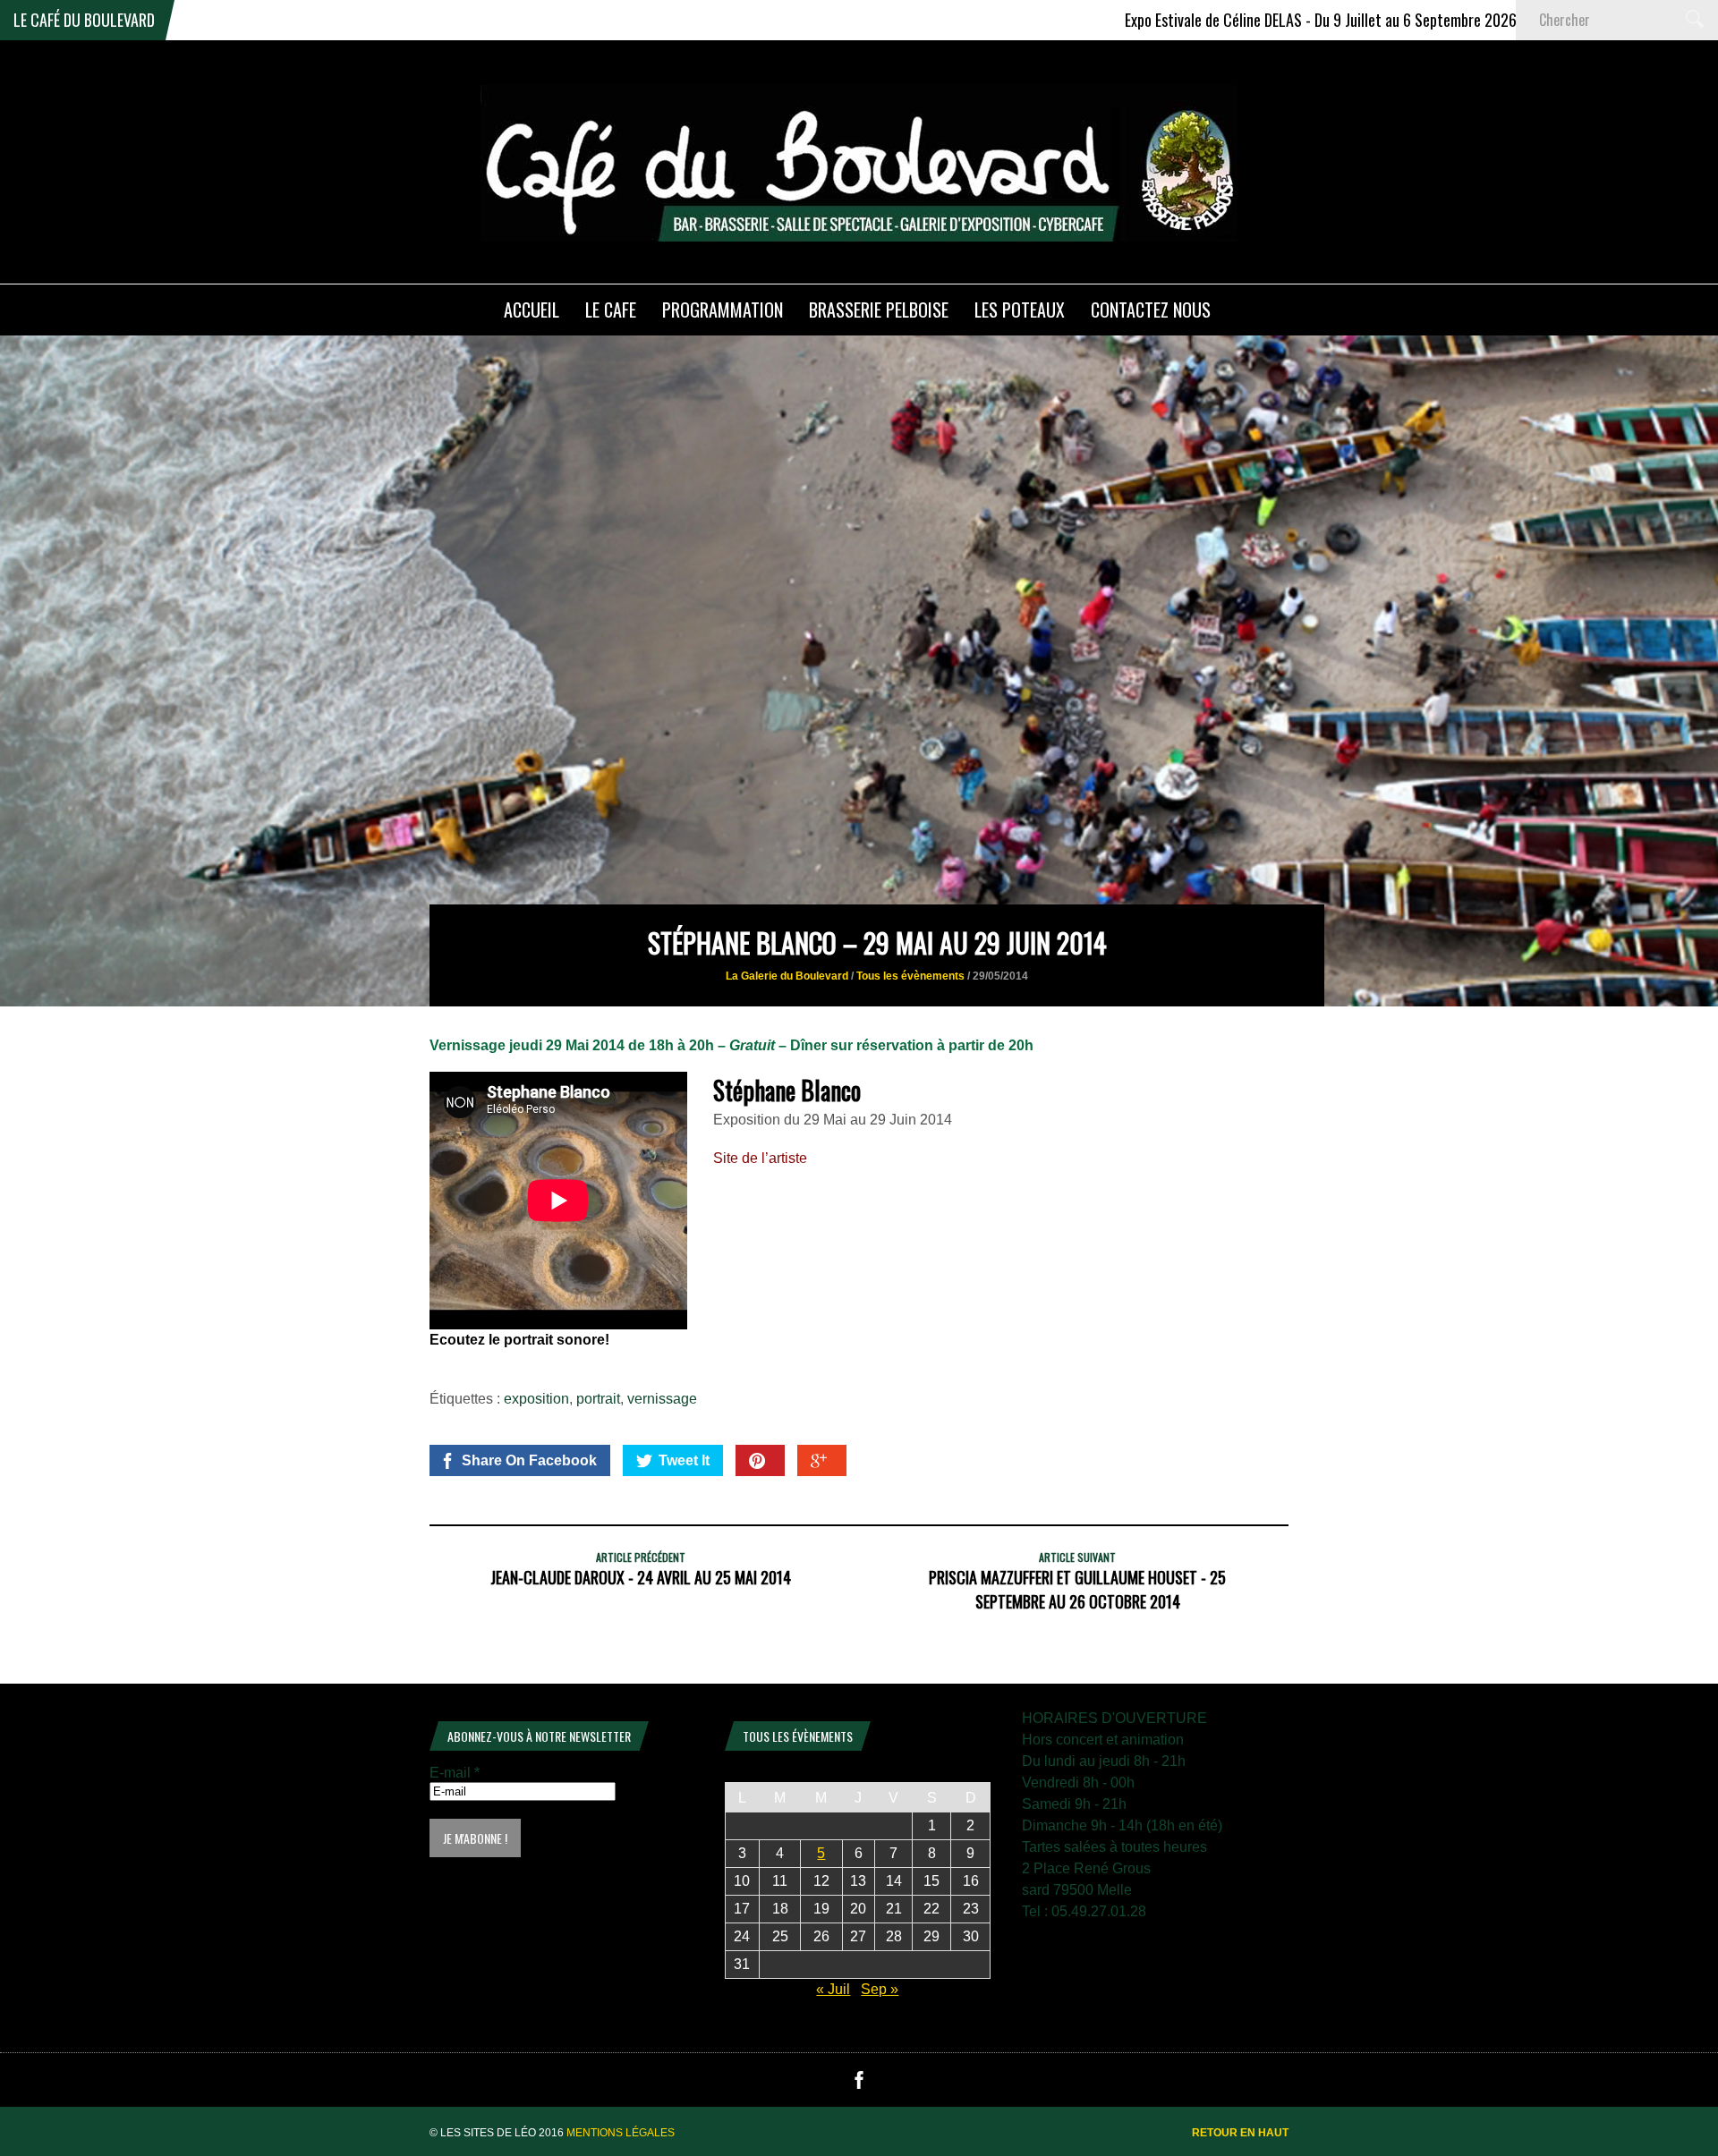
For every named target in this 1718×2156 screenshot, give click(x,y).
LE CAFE (611, 310)
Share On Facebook (529, 1460)
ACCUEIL (532, 310)
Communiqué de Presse (1510, 20)
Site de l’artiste (760, 1158)
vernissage (662, 1399)
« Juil (833, 1989)
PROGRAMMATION (723, 310)
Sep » (880, 1989)
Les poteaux (1020, 310)
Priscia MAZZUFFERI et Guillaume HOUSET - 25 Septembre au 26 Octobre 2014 (1077, 1589)
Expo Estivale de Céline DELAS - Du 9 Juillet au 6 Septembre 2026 (1190, 20)
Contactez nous (1151, 310)
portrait (598, 1399)
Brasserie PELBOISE (879, 310)
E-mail (455, 1773)
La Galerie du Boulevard (787, 976)
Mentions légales (621, 2133)
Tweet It (684, 1460)
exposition (536, 1399)
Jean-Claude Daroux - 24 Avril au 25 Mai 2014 (641, 1577)
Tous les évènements (910, 976)
